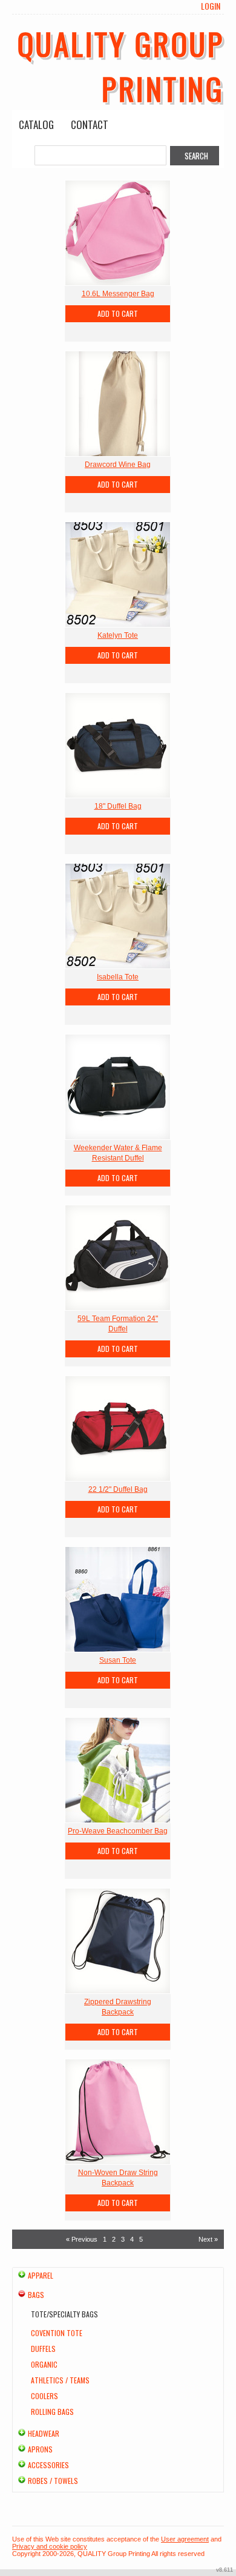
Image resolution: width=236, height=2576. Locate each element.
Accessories (48, 2465)
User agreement (185, 2539)
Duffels (43, 2349)
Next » (208, 2239)
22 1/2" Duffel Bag (118, 1489)
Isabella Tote (118, 977)
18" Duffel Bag (118, 806)
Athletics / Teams (60, 2380)
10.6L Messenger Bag (118, 294)
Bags (36, 2295)
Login (211, 6)
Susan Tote (118, 1660)
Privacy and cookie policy (50, 2546)
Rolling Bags (52, 2412)
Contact (90, 124)
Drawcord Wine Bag (118, 465)
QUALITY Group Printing (121, 65)
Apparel (41, 2275)
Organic (44, 2364)
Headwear (44, 2433)
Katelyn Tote (118, 635)
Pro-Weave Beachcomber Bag (118, 1831)
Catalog (36, 124)
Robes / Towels (53, 2481)
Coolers (44, 2396)
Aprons (40, 2449)
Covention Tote (57, 2333)
